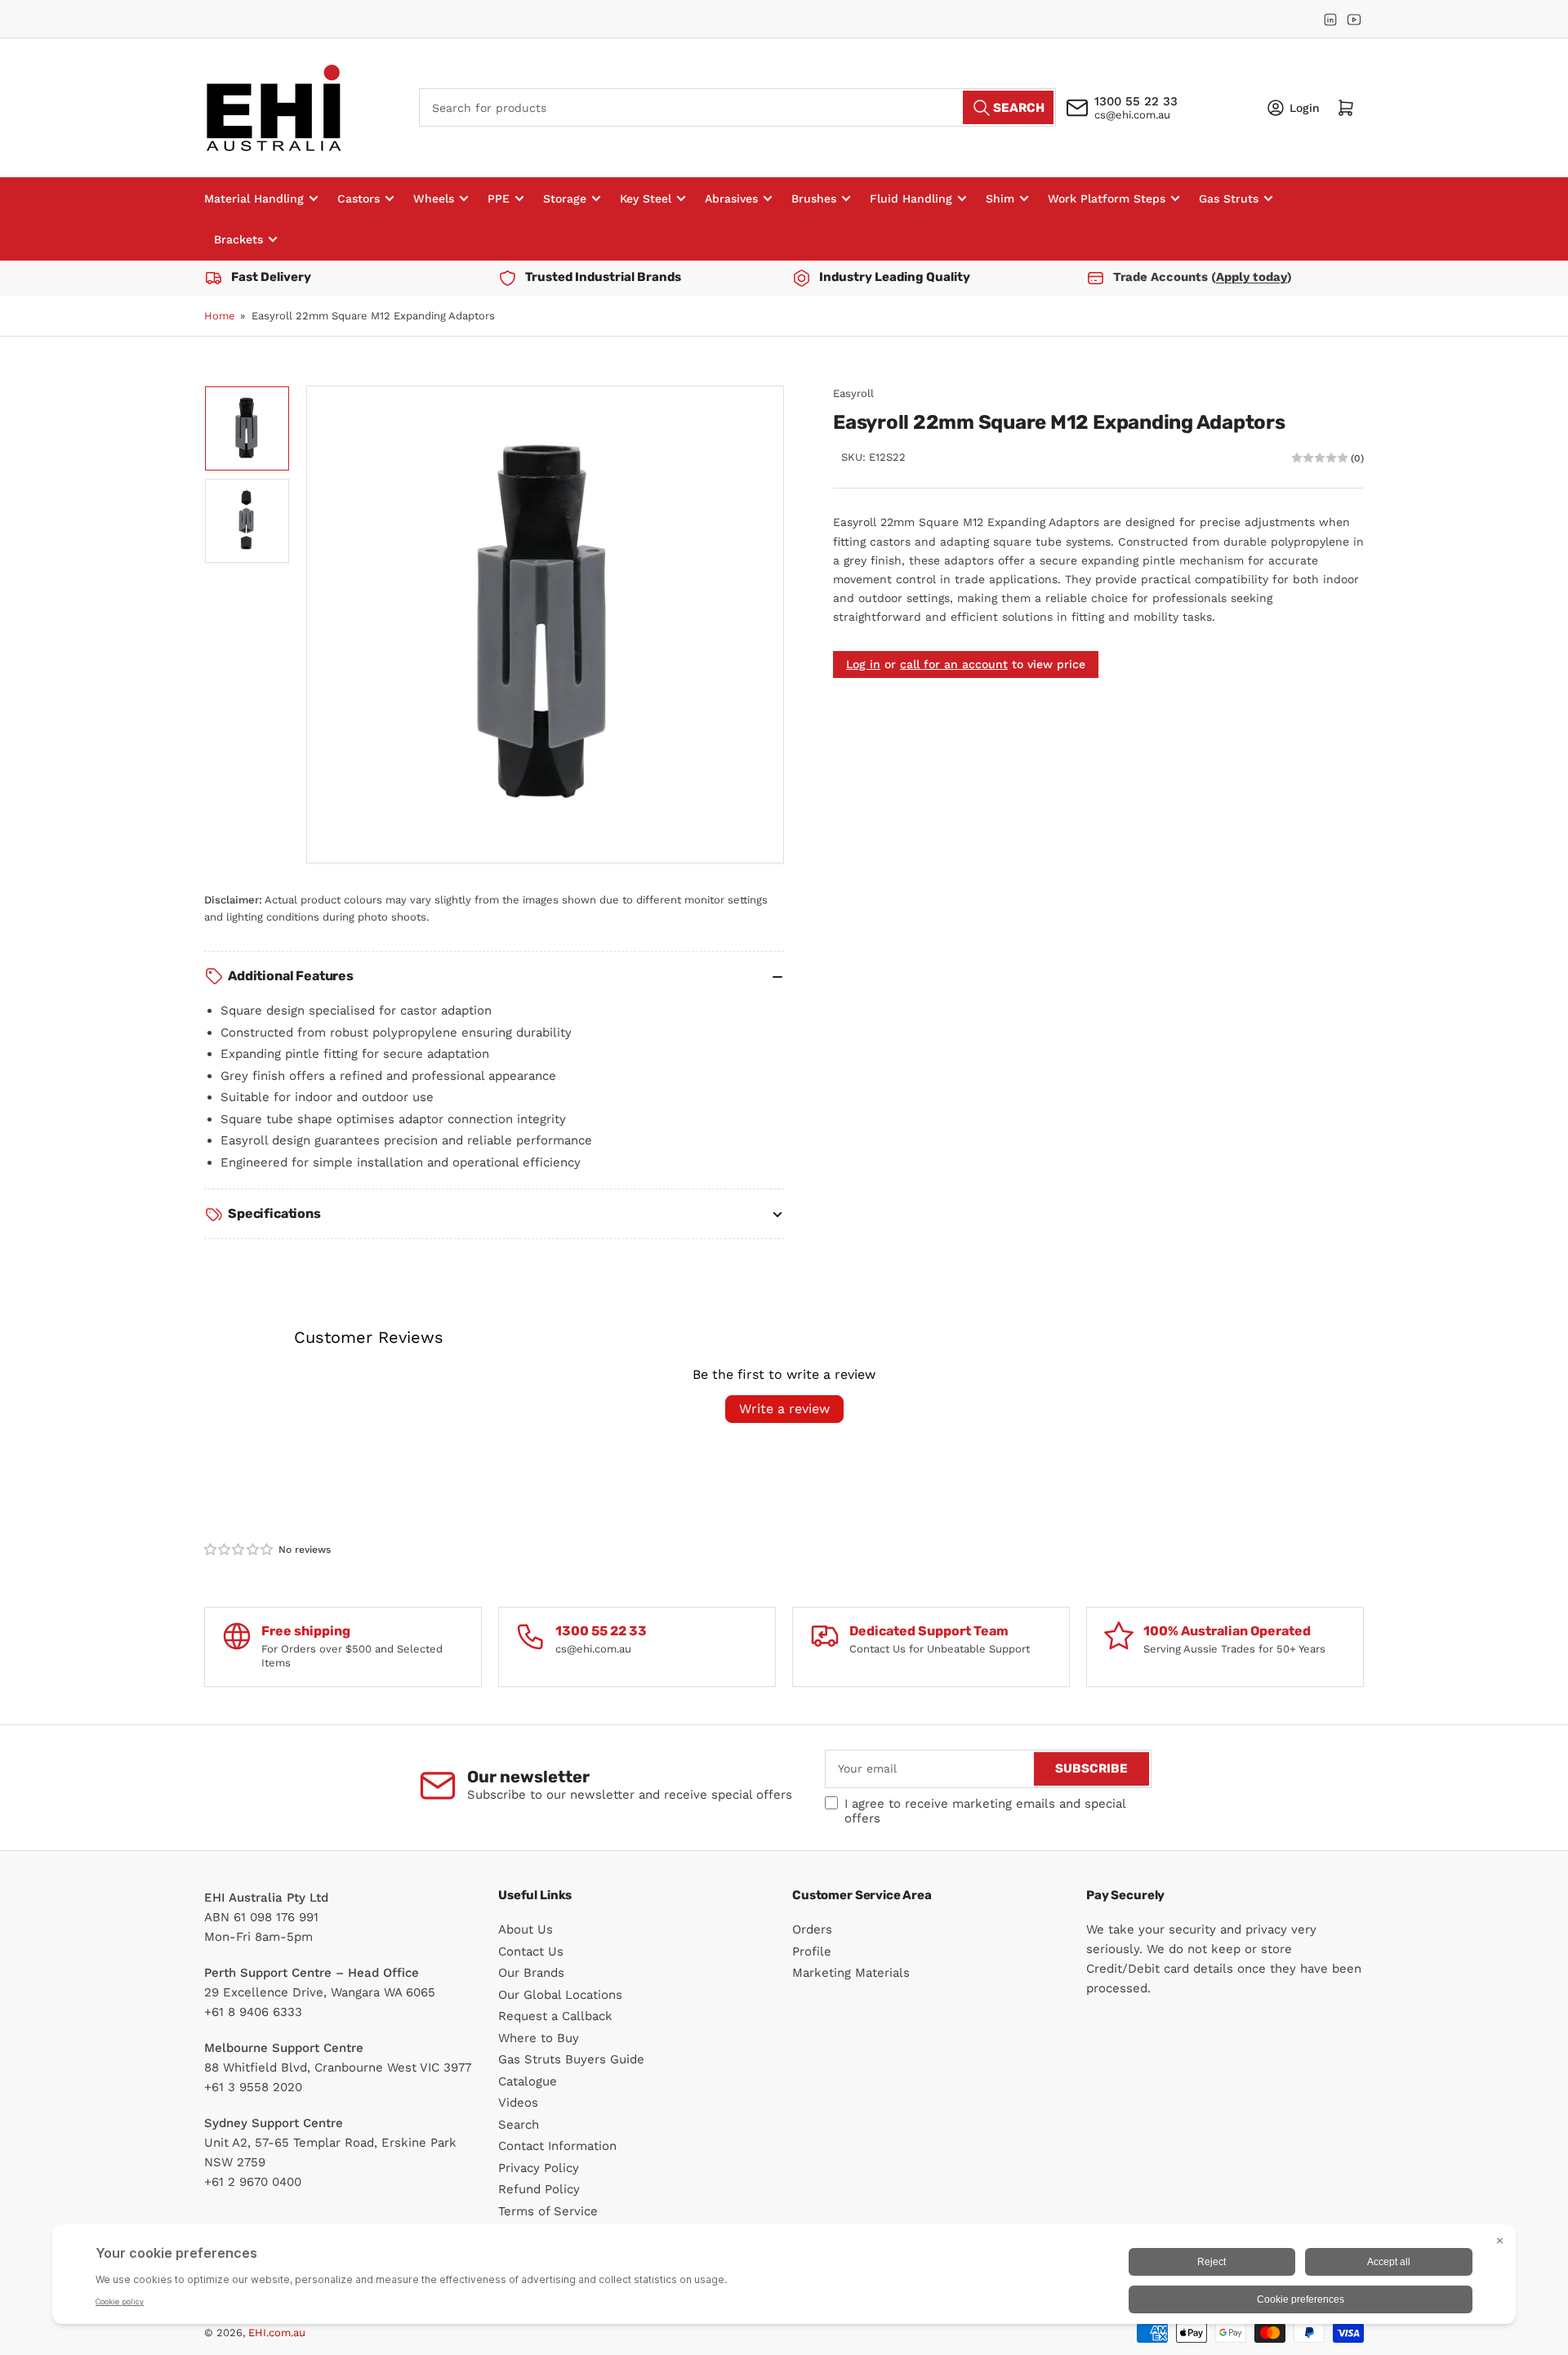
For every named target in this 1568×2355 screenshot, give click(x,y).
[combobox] (737, 107)
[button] (239, 1550)
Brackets (238, 239)
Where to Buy (539, 2038)
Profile (812, 1951)
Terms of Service (548, 2211)
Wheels (434, 198)
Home (220, 316)
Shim (1000, 198)
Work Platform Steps (1107, 198)
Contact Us (531, 1951)
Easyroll (853, 393)
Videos (518, 2103)
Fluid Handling (911, 198)
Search (519, 2125)
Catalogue (528, 2081)
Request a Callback (555, 2016)
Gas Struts (1229, 198)
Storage (565, 198)
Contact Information (557, 2146)
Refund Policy (539, 2189)
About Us (526, 1929)
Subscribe (1091, 1768)
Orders (812, 1929)
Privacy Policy (539, 2168)
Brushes (814, 198)
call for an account (954, 664)
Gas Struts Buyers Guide (571, 2059)
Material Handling (254, 198)
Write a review (784, 1409)
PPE (499, 198)
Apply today (1252, 277)
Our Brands (531, 1973)
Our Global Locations (560, 1995)
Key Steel (646, 198)
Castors (359, 198)
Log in (863, 664)
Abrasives (731, 198)
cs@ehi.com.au (1132, 115)
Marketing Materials (851, 1973)
